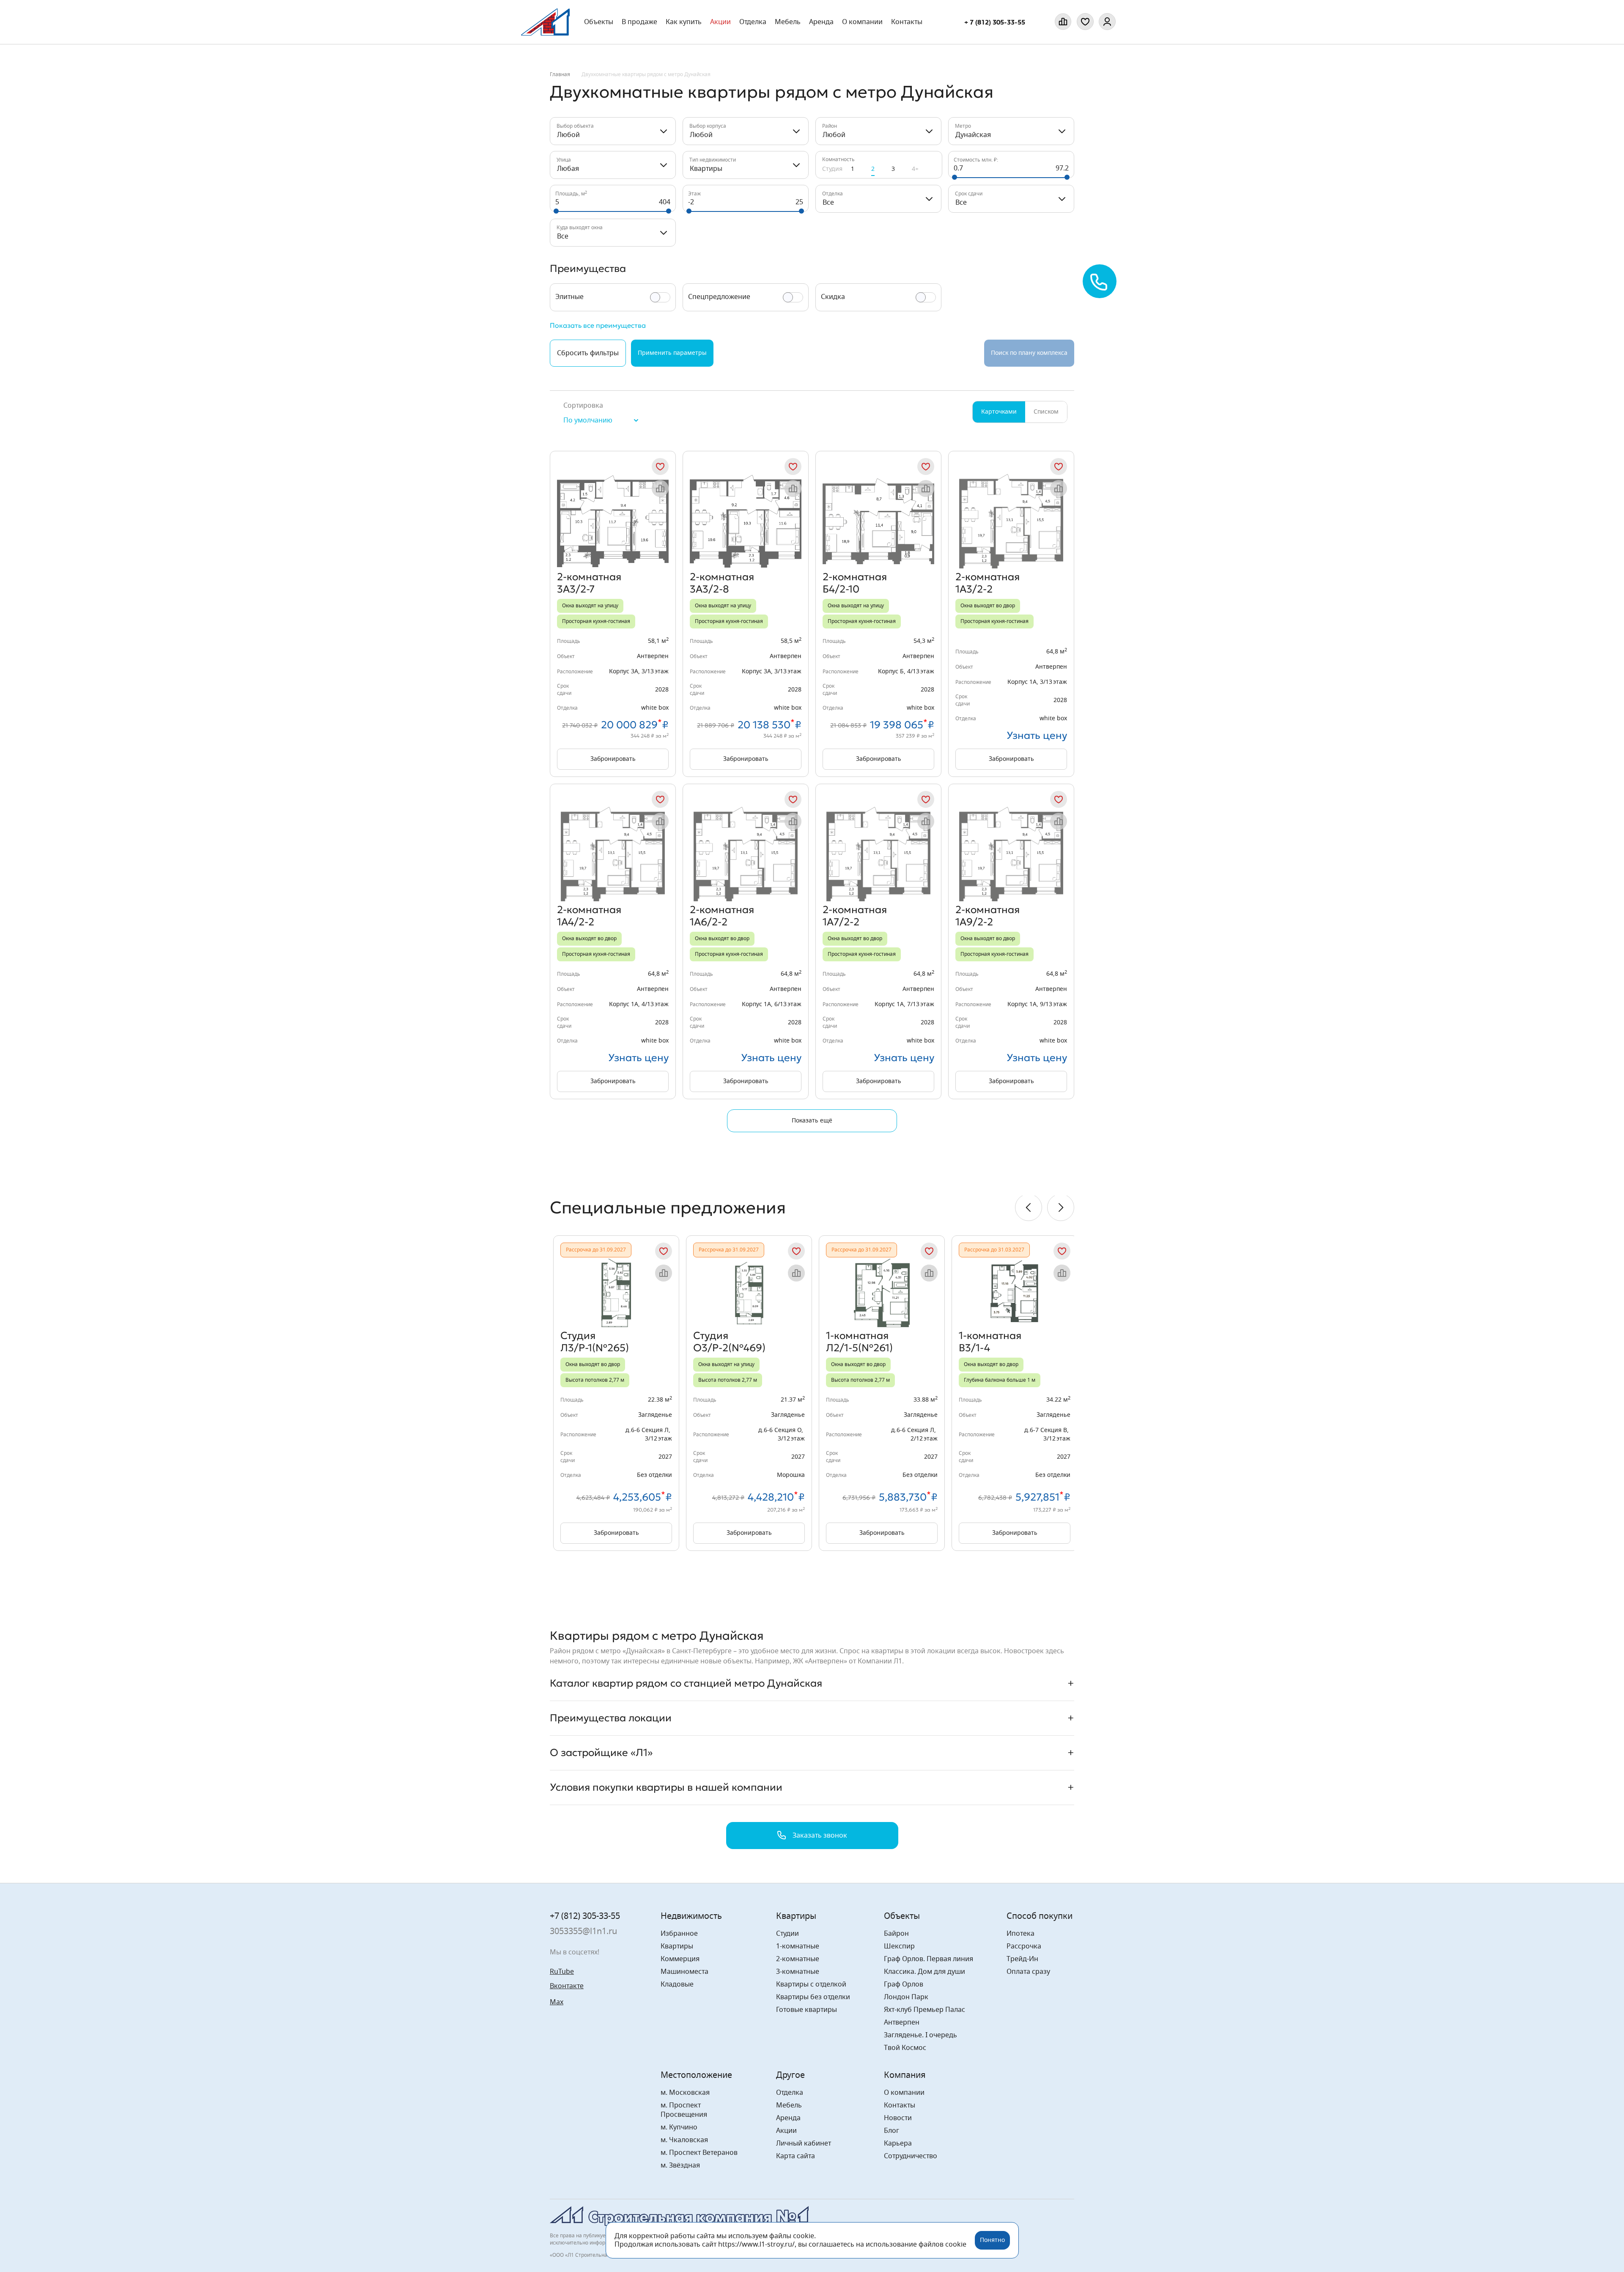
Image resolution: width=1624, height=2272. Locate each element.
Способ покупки (1040, 1916)
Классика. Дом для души (924, 1972)
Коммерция (680, 1959)
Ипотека (1020, 1934)
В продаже (639, 22)
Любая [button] (568, 169)
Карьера (898, 2143)
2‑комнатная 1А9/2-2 (988, 916)
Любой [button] (568, 135)
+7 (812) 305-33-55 (585, 1916)
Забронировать (613, 759)
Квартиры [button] (706, 169)
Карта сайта (796, 2156)
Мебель (789, 2105)
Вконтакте (567, 1986)
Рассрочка (1024, 1946)
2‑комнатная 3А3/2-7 (589, 583)
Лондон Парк (906, 1997)
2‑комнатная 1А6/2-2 (722, 916)
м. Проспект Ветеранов (699, 2153)
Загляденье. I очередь (920, 2035)
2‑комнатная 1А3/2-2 (988, 583)
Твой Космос (905, 2048)
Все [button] (828, 203)
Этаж (694, 194)
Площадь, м (571, 194)
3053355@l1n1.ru (583, 1932)
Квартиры (677, 1946)
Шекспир (899, 1946)
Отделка (753, 22)
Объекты (599, 22)
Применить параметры (672, 353)
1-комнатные (798, 1946)
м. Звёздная (680, 2165)
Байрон (896, 1934)
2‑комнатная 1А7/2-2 (855, 916)
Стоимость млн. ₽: (976, 160)
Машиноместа (684, 1972)
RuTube (562, 1972)
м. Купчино (679, 2127)
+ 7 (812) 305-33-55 (995, 22)
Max (557, 2002)
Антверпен (902, 2022)
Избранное (679, 1934)
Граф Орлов (904, 1984)
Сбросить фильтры (588, 353)
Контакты (907, 22)
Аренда (821, 22)
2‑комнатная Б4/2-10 (855, 583)
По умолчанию (588, 420)
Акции (720, 22)
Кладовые (677, 1984)
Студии (787, 1934)
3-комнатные (798, 1972)
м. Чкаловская (684, 2140)
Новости (898, 2118)
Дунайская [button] (973, 135)
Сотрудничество (911, 2156)
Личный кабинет (804, 2143)
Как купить (684, 22)
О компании (862, 22)
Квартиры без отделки (813, 1997)
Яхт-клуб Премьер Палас (924, 2010)
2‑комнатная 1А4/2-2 (589, 916)
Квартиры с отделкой (811, 1984)
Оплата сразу (1028, 1972)
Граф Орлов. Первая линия (929, 1959)
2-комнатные (798, 1959)
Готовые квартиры (807, 2010)
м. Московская (685, 2093)
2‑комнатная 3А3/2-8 (722, 583)
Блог (892, 2131)
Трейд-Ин (1022, 1959)
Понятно (992, 2240)
